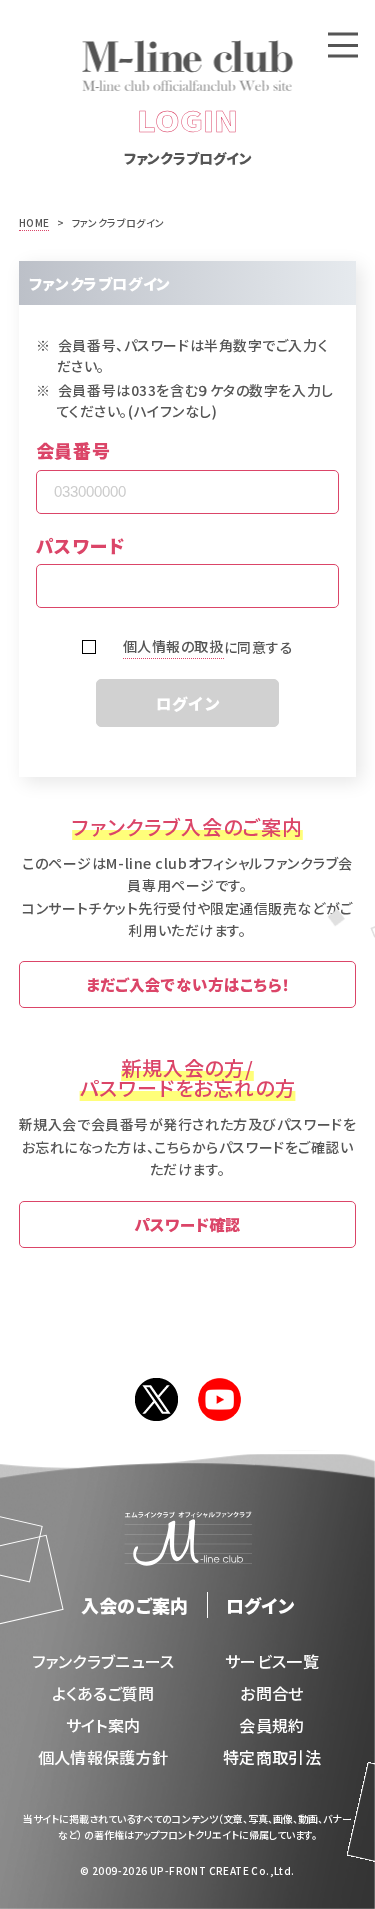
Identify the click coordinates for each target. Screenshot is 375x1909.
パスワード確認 (187, 1224)
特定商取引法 (272, 1757)
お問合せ (271, 1693)
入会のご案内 (135, 1605)
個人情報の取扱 (173, 646)
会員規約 (271, 1725)
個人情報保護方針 (103, 1757)
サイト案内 (103, 1725)
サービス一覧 (272, 1661)
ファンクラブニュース (103, 1661)
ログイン (188, 703)
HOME (34, 222)
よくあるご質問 (103, 1693)
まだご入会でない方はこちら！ (188, 984)
